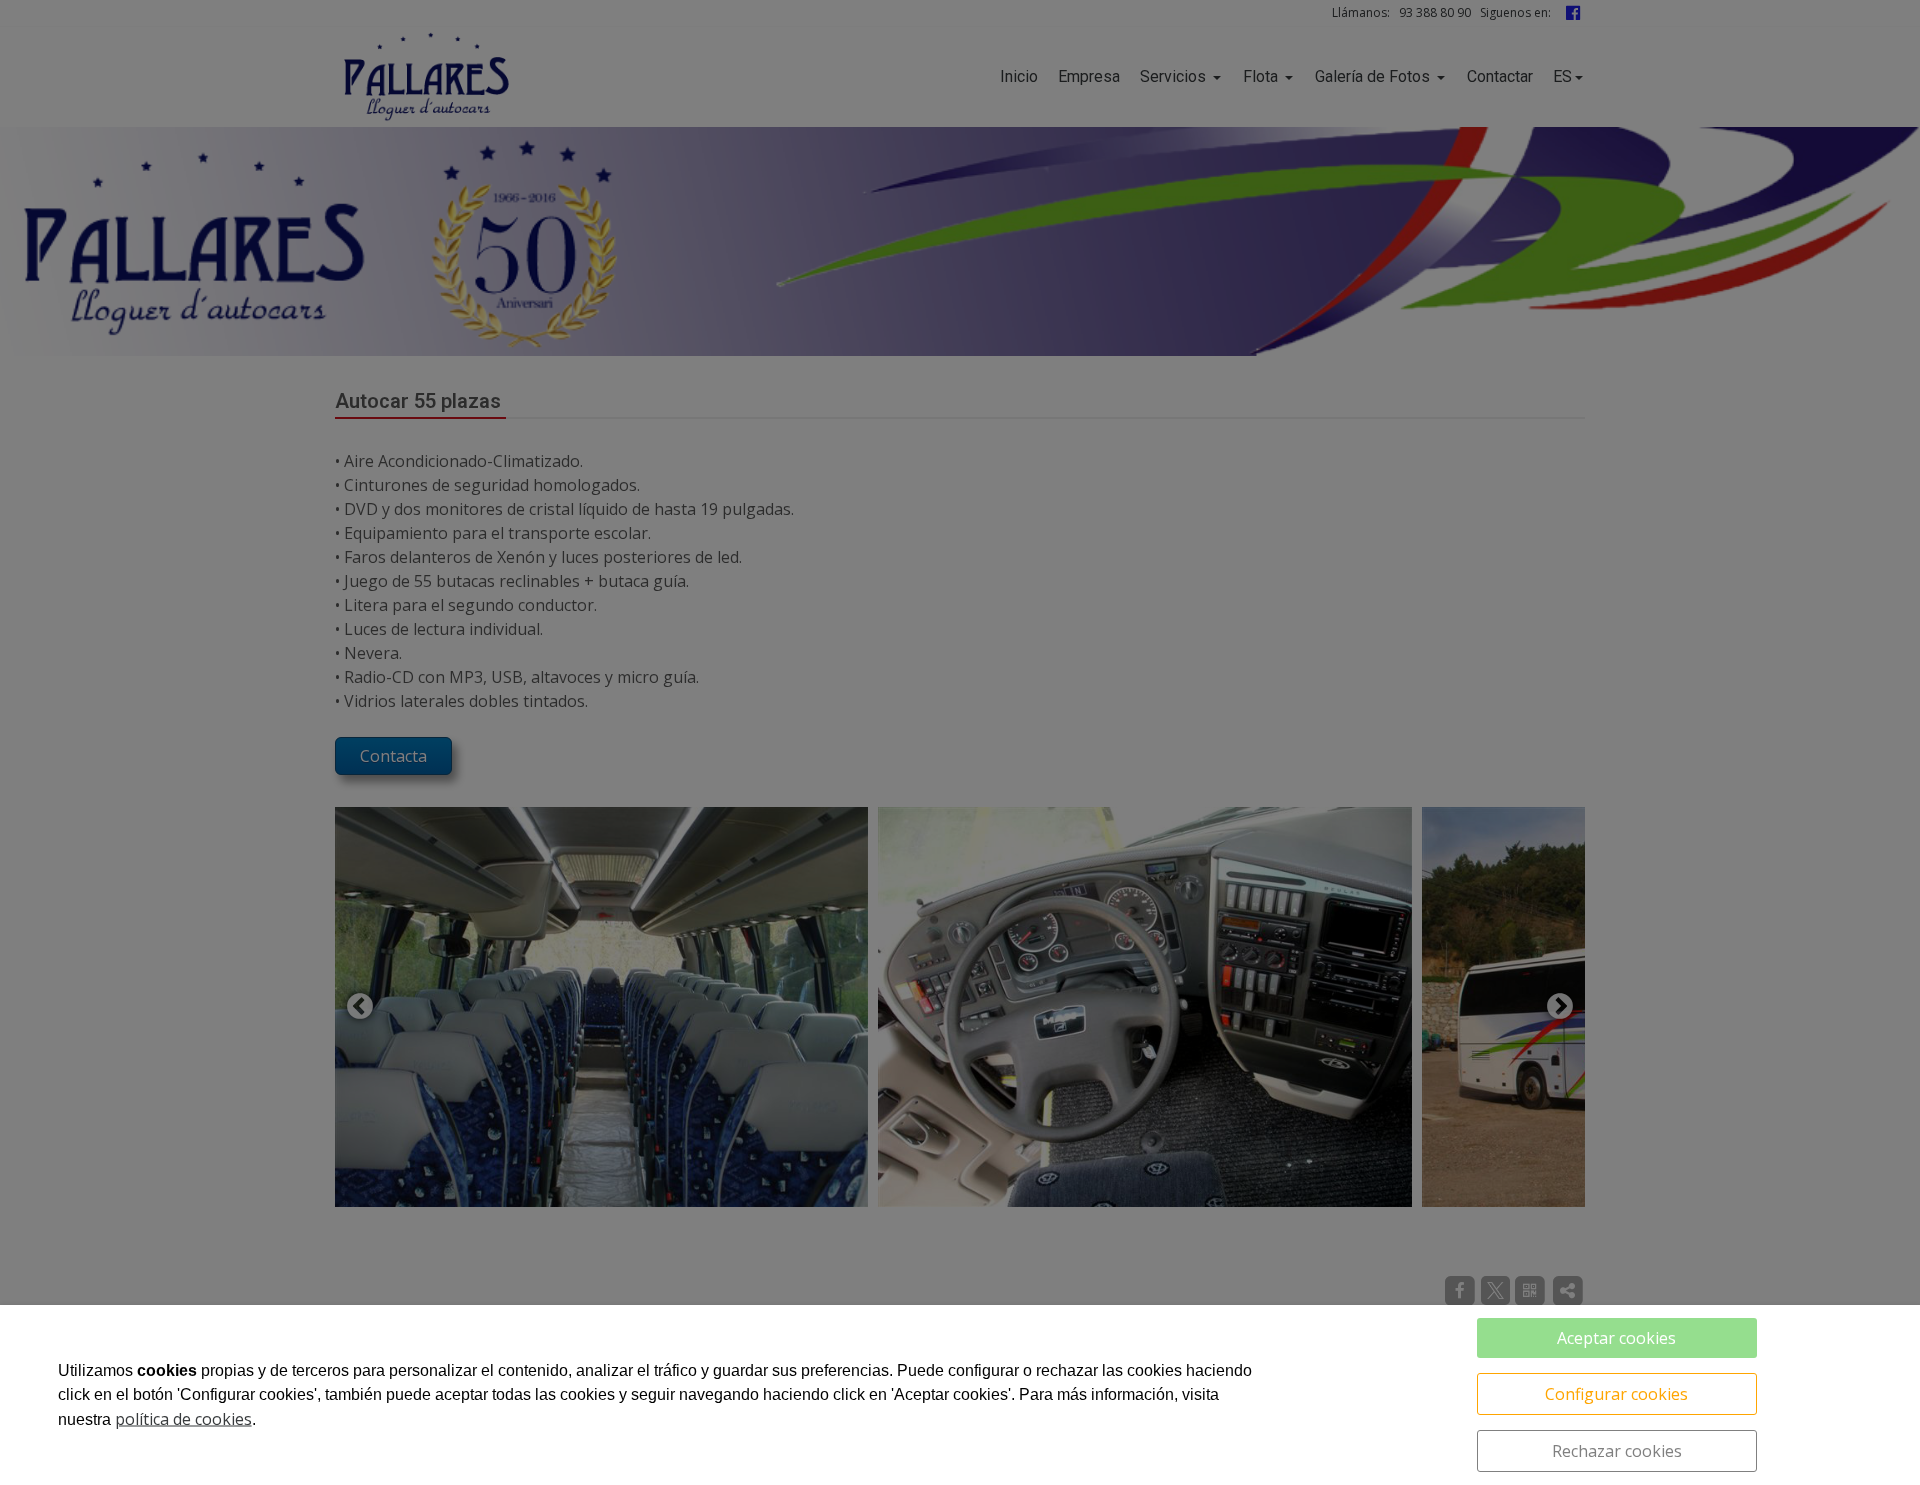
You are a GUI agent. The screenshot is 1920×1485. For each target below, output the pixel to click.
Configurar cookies (1616, 1394)
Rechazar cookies (1617, 1451)
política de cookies (183, 1419)
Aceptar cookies (1616, 1338)
